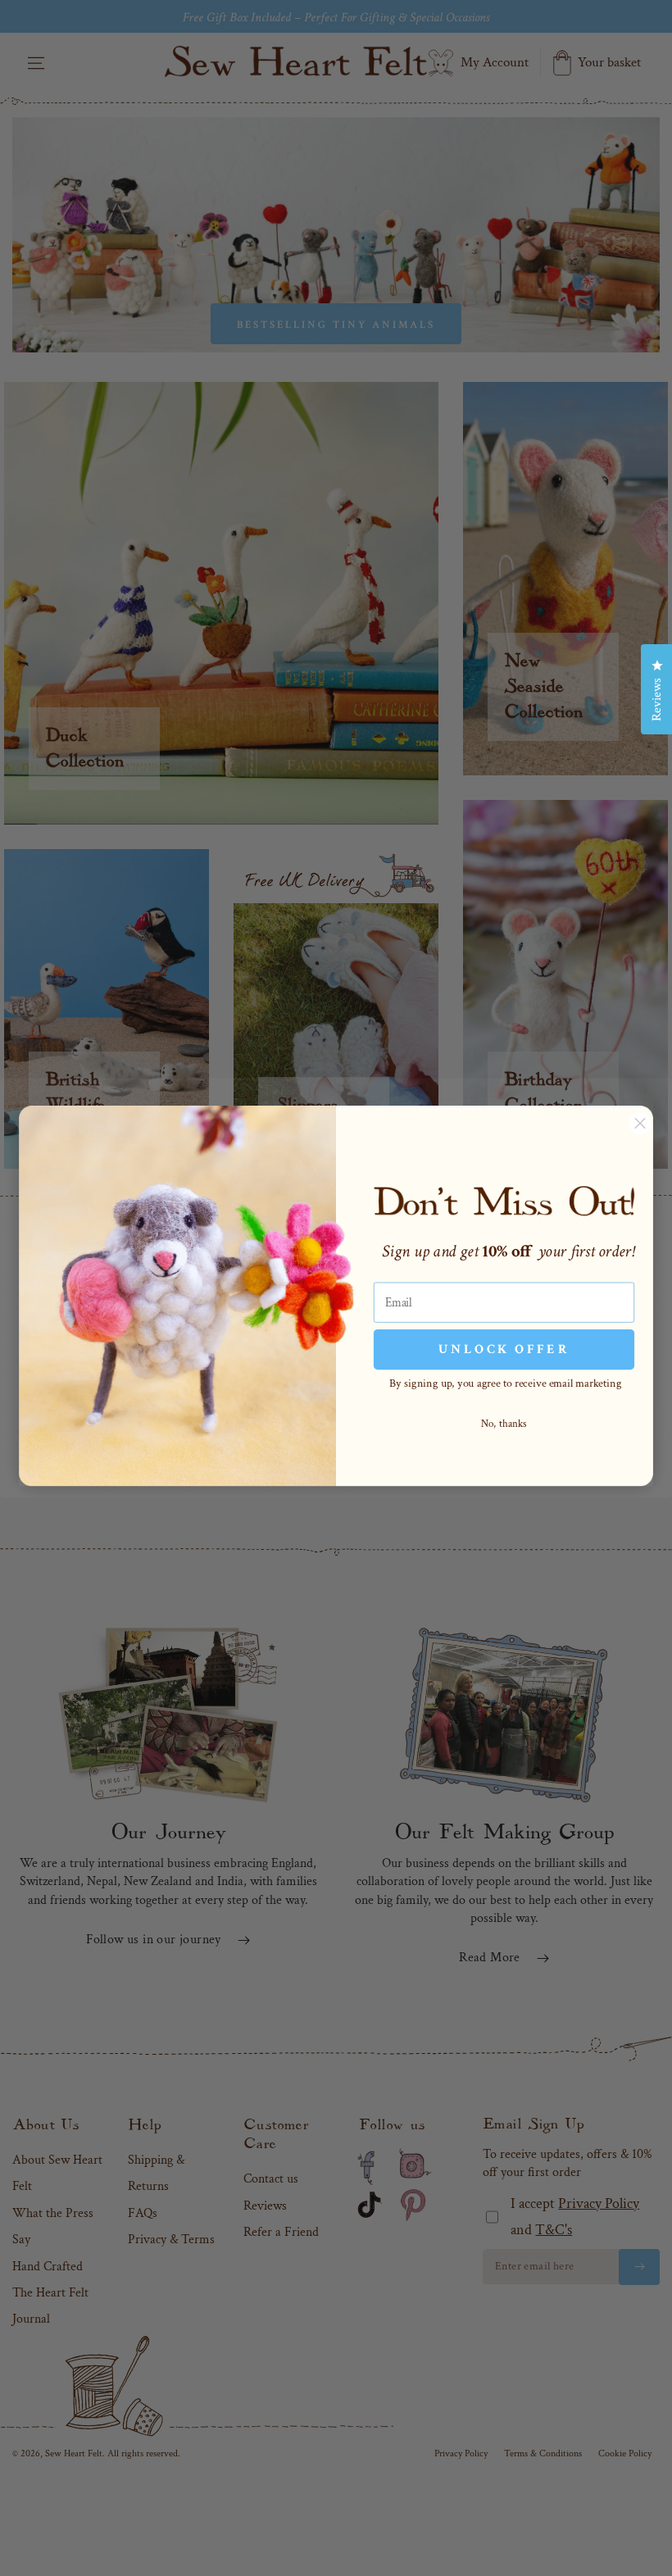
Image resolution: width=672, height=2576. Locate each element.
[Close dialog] (640, 1123)
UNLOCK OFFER (504, 1349)
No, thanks (504, 1424)
